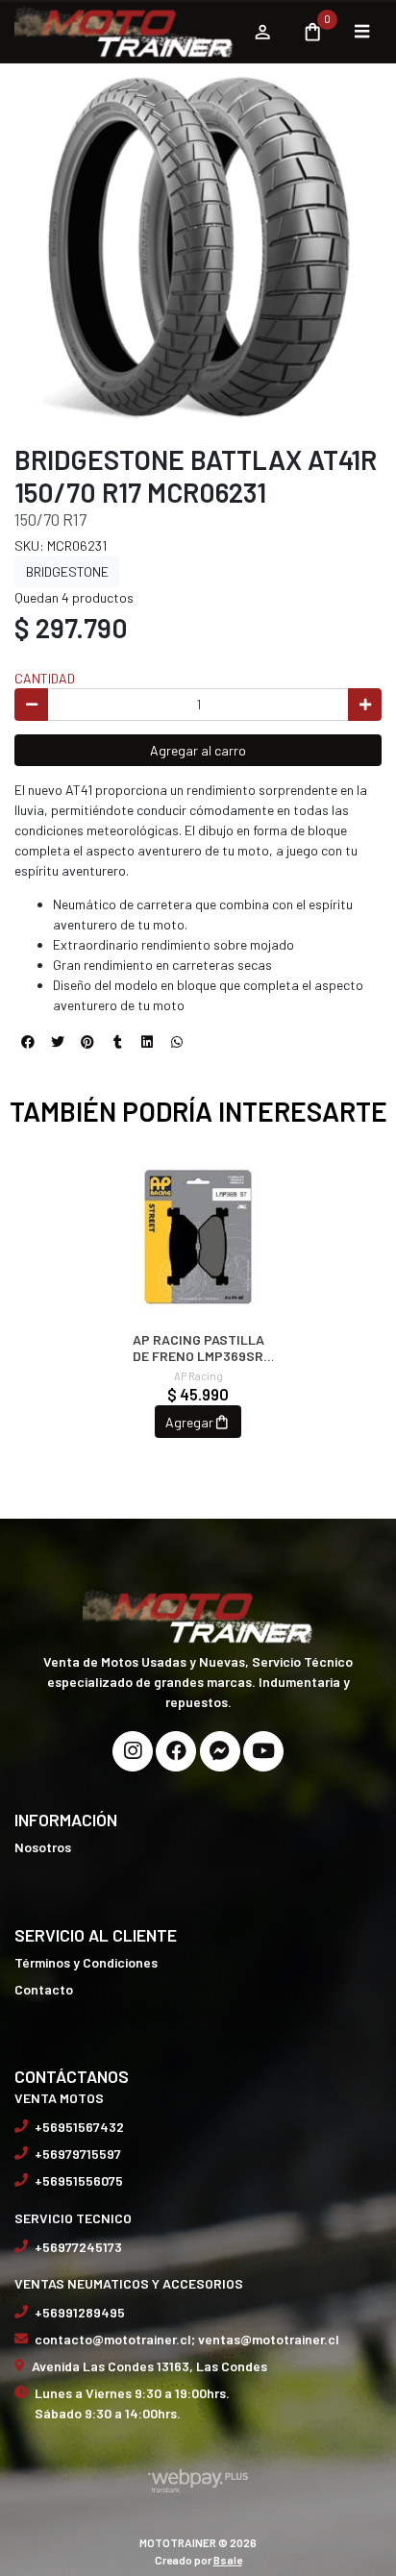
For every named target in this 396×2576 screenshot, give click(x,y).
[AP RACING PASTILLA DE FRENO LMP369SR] (198, 1237)
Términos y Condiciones (86, 1962)
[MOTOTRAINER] (124, 32)
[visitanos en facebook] (176, 1751)
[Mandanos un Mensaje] (220, 1751)
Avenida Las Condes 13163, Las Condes (149, 2366)
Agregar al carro (198, 750)
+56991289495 (80, 2312)
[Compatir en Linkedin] (147, 1042)
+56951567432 (79, 2127)
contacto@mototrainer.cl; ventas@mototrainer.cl (187, 2339)
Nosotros (43, 1847)
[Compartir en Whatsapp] (177, 1042)
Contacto (44, 1989)
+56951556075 (79, 2180)
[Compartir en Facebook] (28, 1042)
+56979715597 (78, 2154)
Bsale (228, 2560)
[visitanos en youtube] (263, 1751)
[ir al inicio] (198, 1615)
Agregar (189, 1422)
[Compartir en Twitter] (58, 1042)
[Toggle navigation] (361, 32)
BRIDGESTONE (67, 571)
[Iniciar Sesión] (262, 32)
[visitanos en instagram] (133, 1751)
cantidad (45, 678)
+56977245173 (78, 2247)
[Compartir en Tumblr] (117, 1042)
